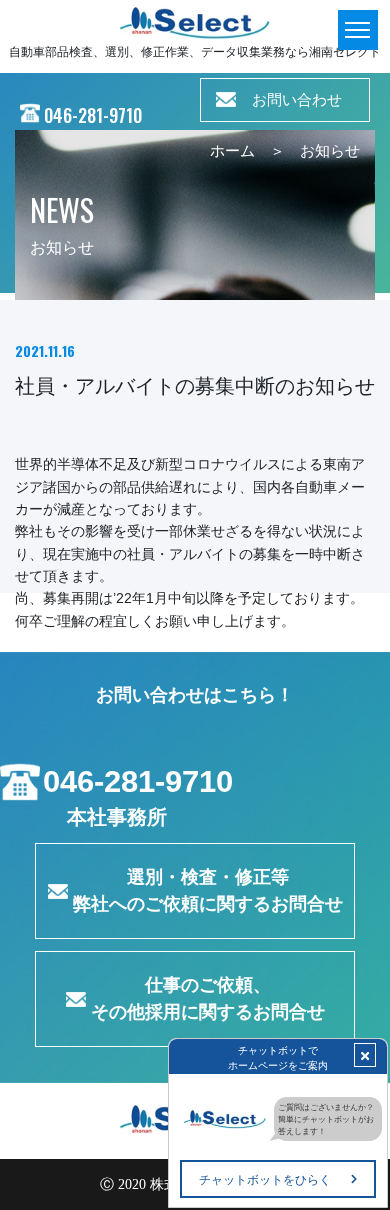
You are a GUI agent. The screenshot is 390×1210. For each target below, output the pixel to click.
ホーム (232, 151)
